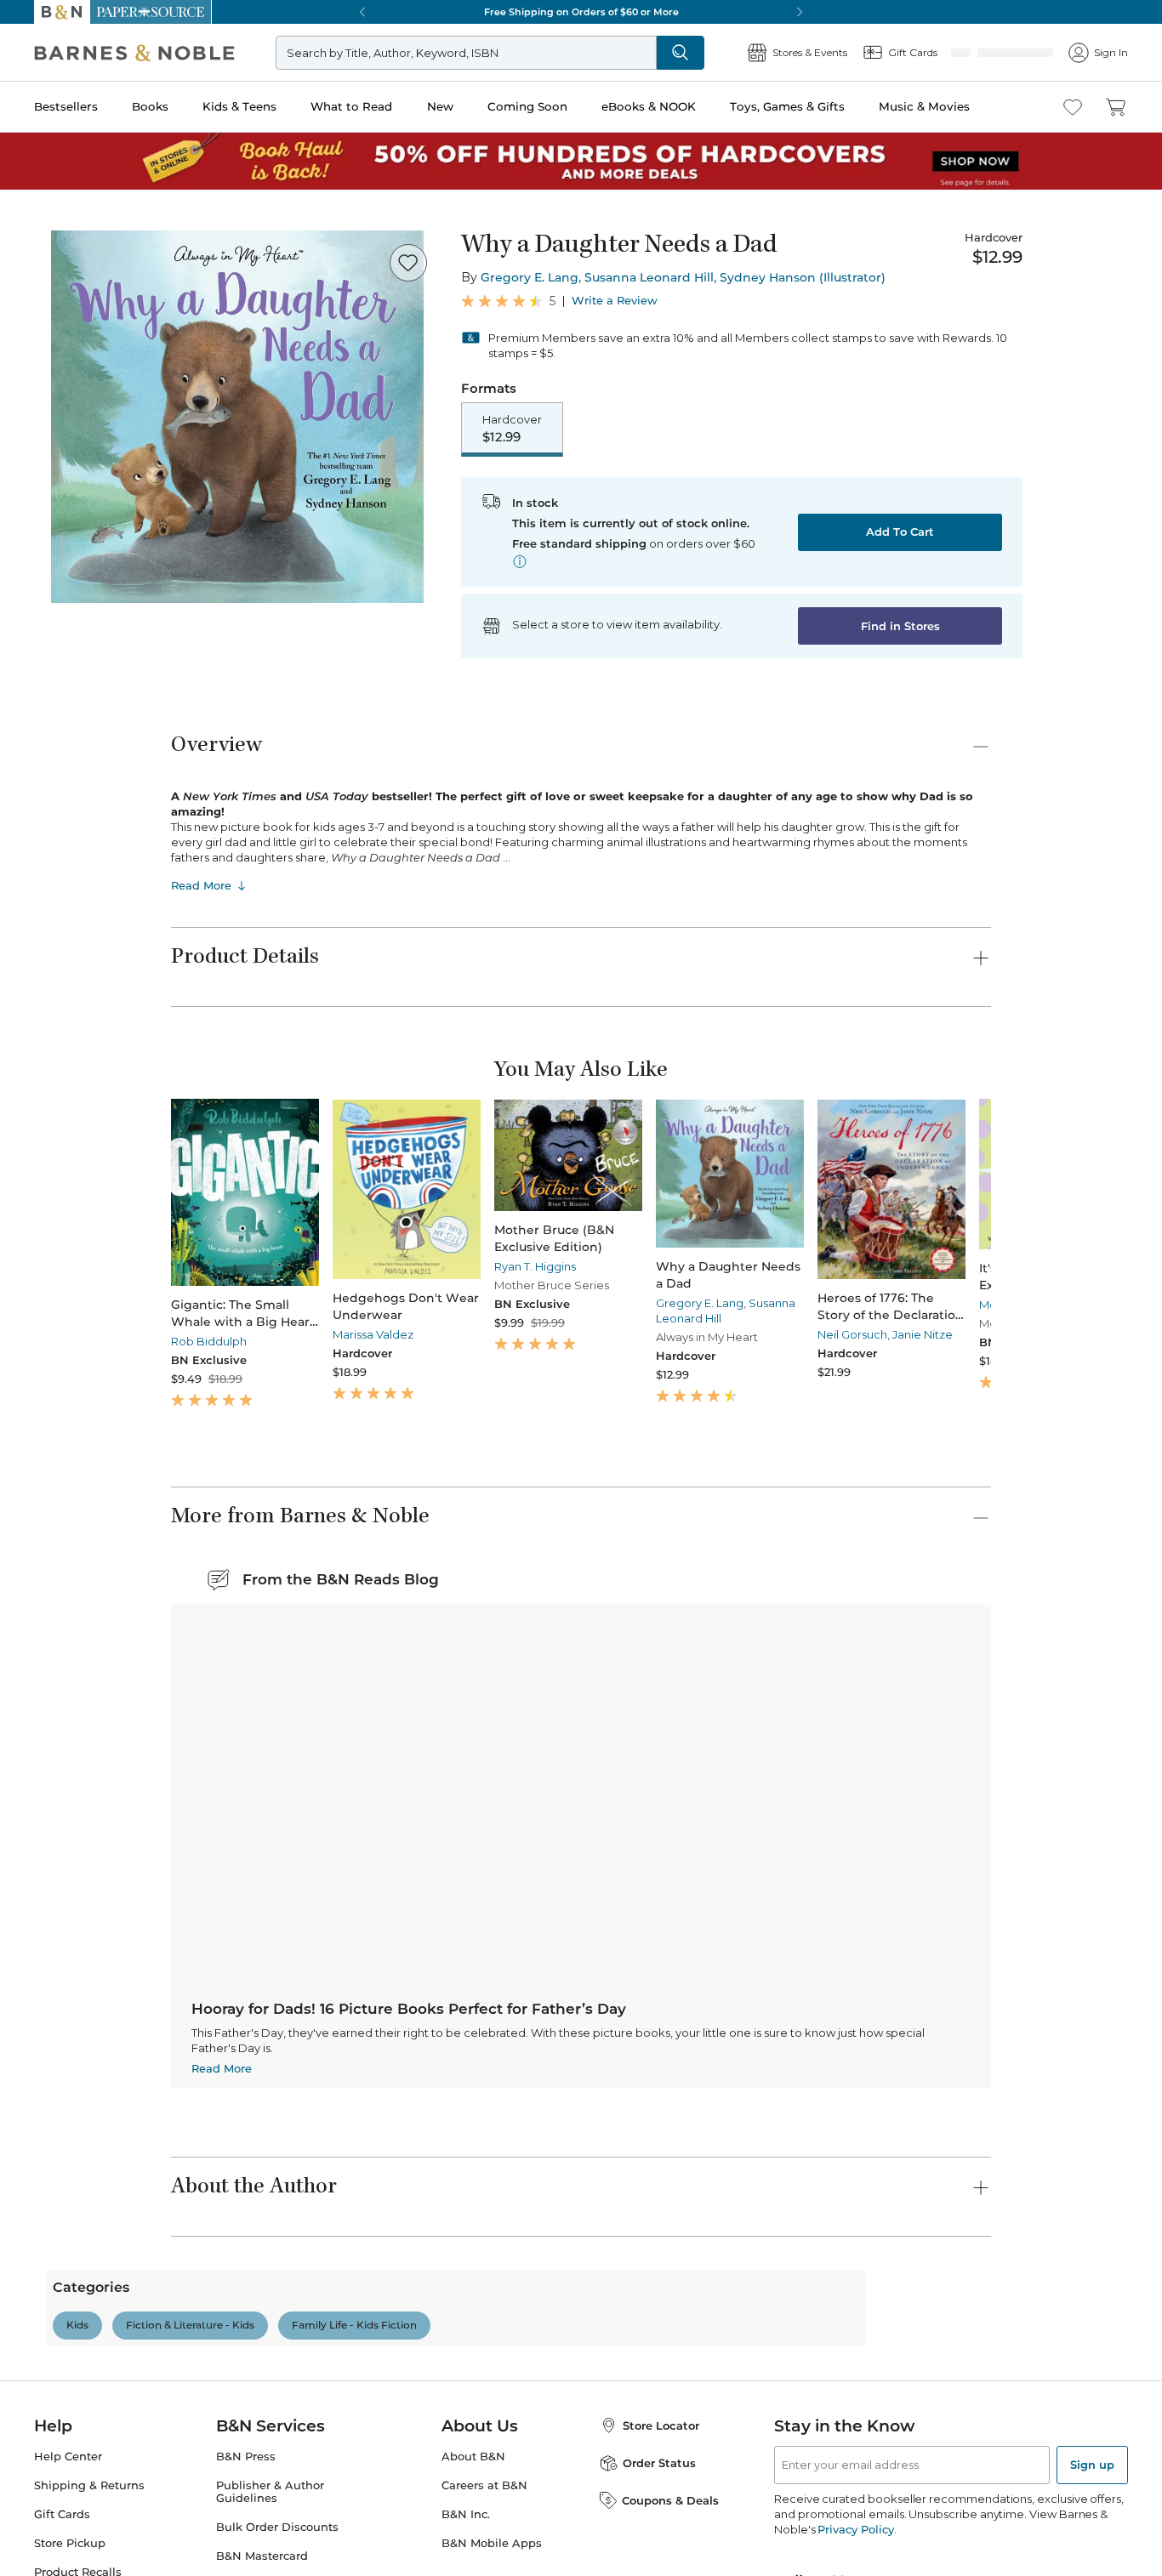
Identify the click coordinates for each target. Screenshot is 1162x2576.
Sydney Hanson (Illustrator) (803, 277)
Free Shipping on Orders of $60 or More (581, 12)
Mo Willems (903, 1315)
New (440, 106)
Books (150, 106)
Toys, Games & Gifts (787, 106)
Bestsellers (66, 106)
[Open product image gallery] (237, 417)
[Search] (737, 53)
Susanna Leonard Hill (649, 277)
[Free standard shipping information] (520, 563)
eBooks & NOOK (649, 106)
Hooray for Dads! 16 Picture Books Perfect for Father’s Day (758, 1659)
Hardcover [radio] (512, 429)
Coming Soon (527, 106)
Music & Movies (924, 106)
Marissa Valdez (352, 1315)
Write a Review (615, 301)
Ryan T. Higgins (492, 1315)
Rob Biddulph (209, 1315)
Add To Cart (900, 533)
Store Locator (661, 2559)
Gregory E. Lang (530, 277)
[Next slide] (991, 1180)
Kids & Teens (239, 106)
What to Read (351, 106)
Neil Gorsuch (766, 1315)
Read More (201, 887)
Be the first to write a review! (581, 2255)
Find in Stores (900, 628)
